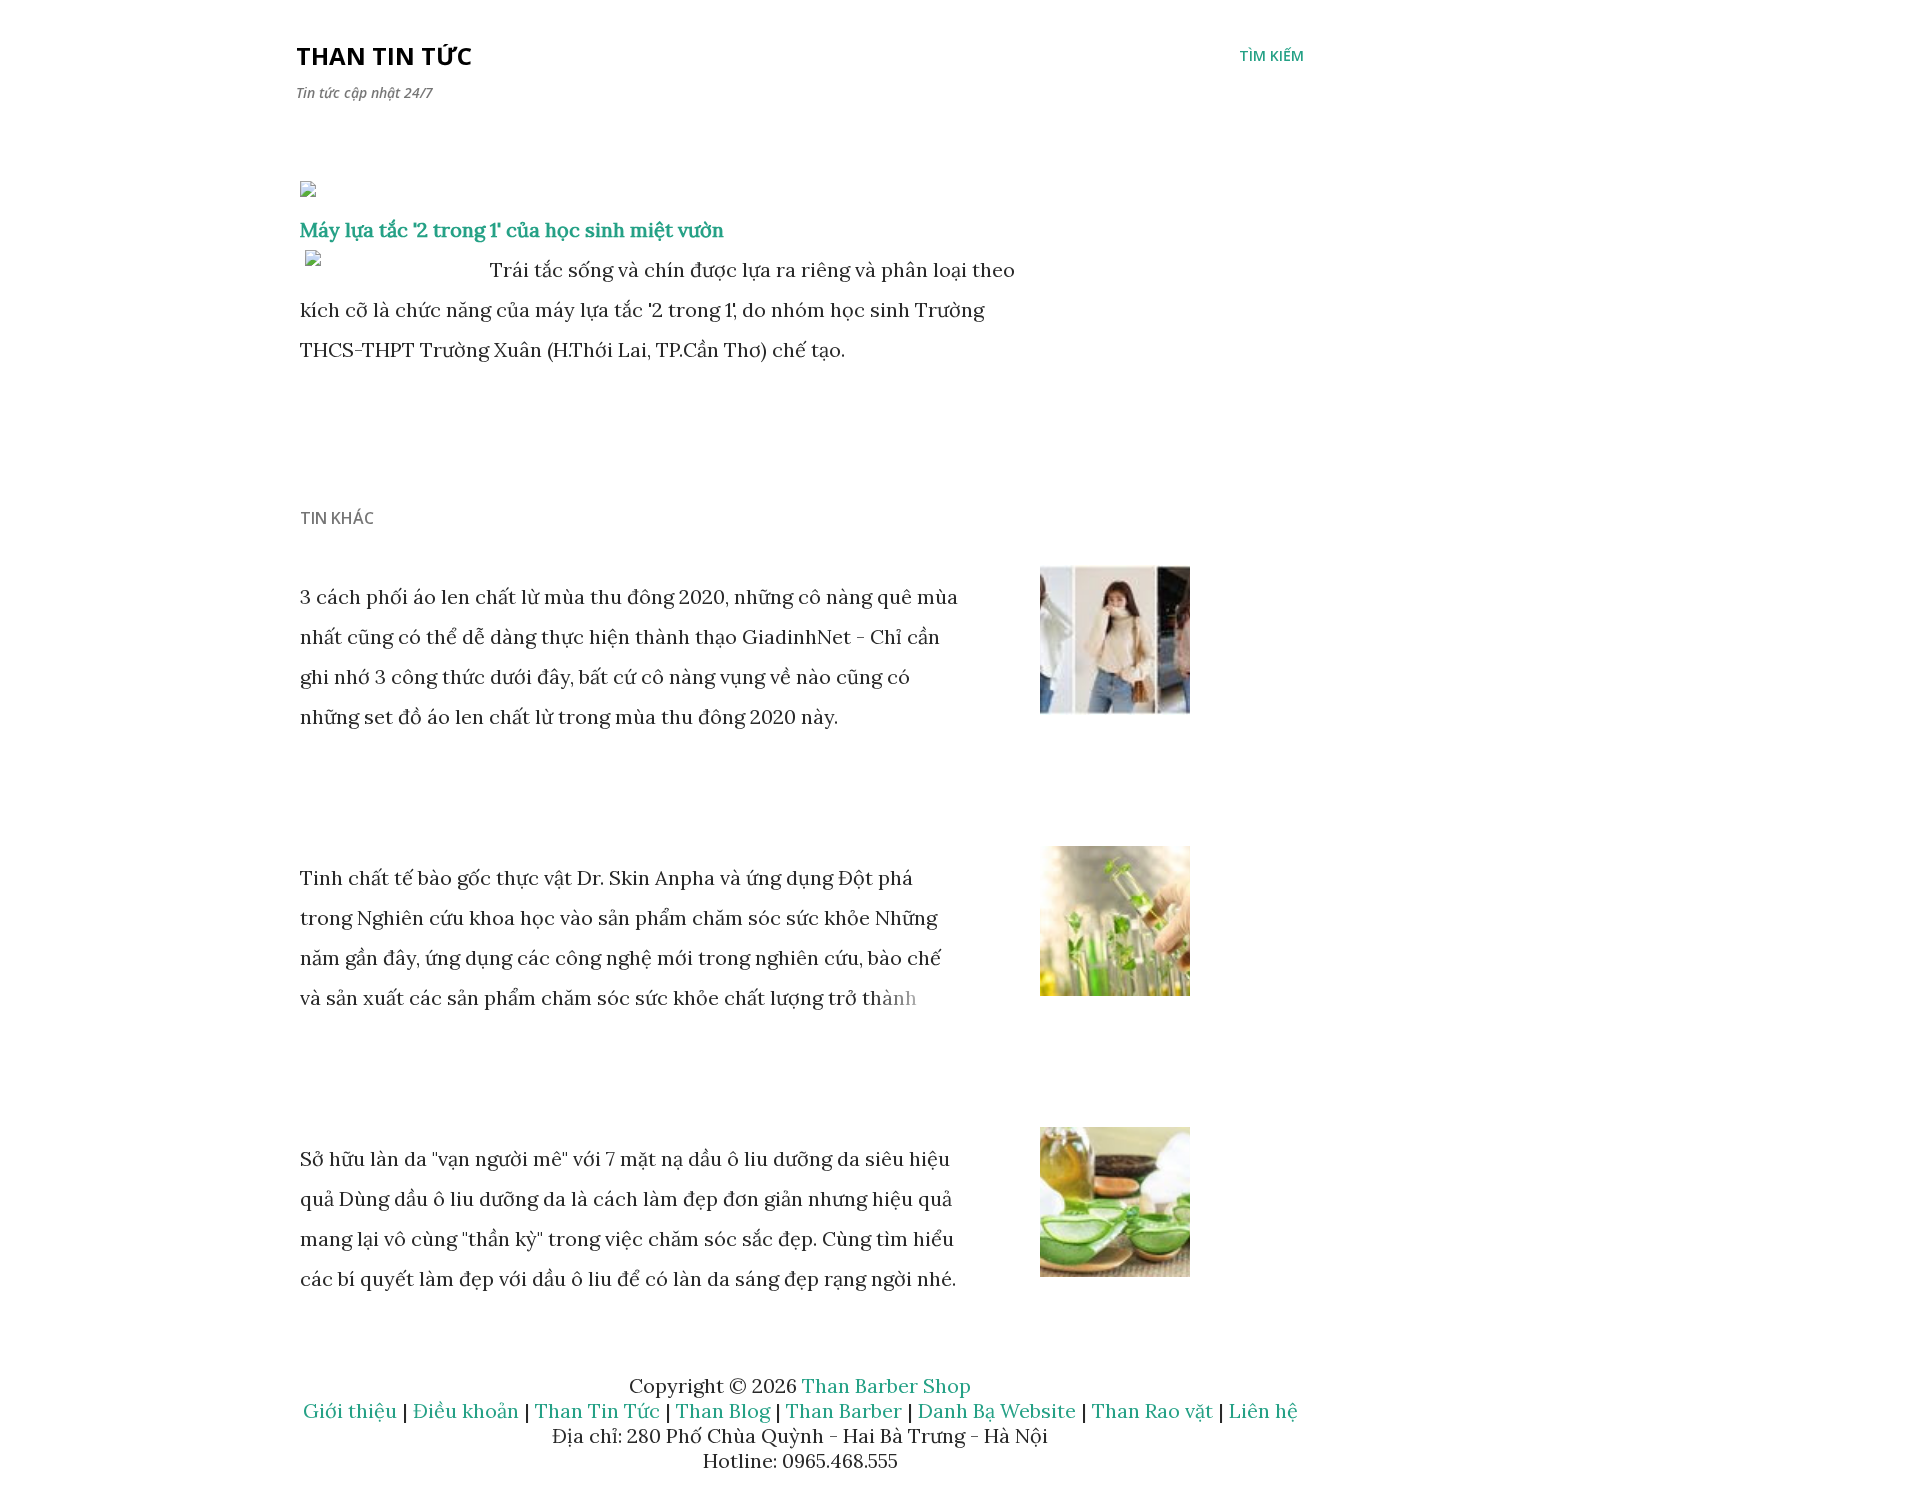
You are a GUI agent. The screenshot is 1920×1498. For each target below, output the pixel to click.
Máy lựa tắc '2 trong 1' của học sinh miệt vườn (512, 229)
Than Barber (844, 1410)
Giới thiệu (350, 1410)
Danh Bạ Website (997, 1410)
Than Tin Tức (384, 55)
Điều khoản (466, 1410)
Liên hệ (1263, 1410)
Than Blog (723, 1410)
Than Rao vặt (1152, 1410)
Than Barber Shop (886, 1385)
